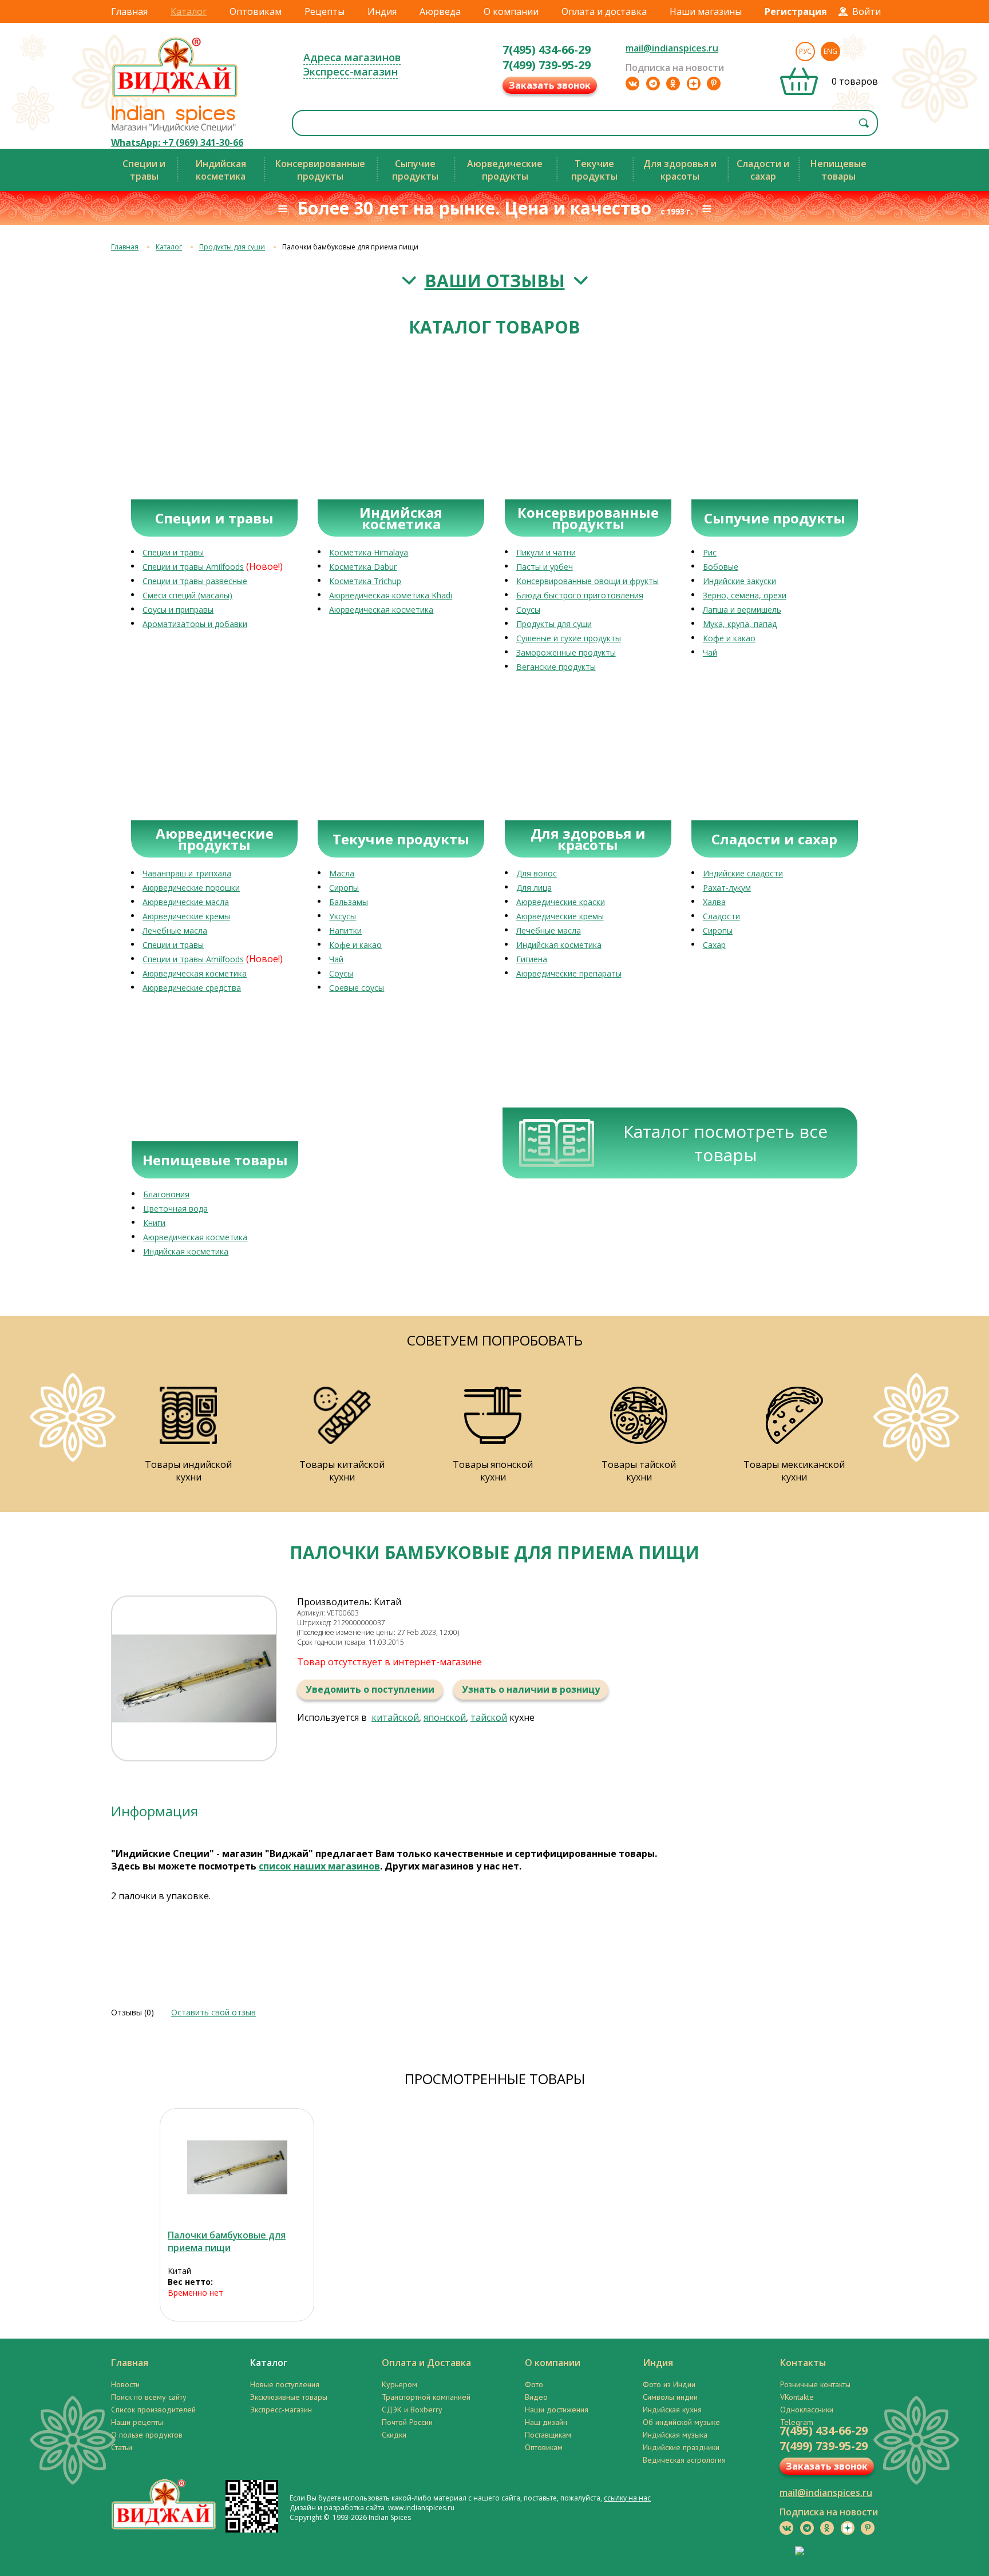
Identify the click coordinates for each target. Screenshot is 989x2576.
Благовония (166, 1194)
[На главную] (175, 97)
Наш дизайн (546, 2422)
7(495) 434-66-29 (547, 49)
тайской (489, 1717)
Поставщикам (548, 2435)
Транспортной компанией (426, 2397)
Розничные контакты (815, 2384)
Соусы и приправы (178, 610)
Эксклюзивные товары (289, 2397)
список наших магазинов (319, 1866)
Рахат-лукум (727, 888)
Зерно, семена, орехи (745, 595)
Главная (129, 11)
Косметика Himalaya (369, 552)
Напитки (345, 930)
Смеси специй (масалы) (187, 595)
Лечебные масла (175, 930)
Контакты (803, 2363)
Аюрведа (440, 11)
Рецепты (325, 11)
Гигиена (532, 959)
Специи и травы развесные (195, 581)
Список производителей (153, 2410)
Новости (125, 2384)
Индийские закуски (739, 581)
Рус (805, 51)
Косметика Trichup (365, 581)
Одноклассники (807, 2410)
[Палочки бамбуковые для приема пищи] (237, 2167)
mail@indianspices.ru (672, 48)
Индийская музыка (675, 2435)
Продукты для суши (232, 247)
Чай (710, 652)
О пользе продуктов (147, 2435)
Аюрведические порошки (191, 888)
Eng (830, 51)
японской (445, 1717)
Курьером (399, 2384)
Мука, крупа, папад (740, 624)
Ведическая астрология (684, 2460)
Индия (382, 11)
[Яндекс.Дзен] (694, 84)
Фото (534, 2384)
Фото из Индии (669, 2384)
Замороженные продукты (566, 652)
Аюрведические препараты (569, 973)
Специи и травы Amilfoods (193, 567)
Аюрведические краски (561, 902)
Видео (536, 2397)
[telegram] (653, 84)
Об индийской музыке (681, 2422)
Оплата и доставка (604, 11)
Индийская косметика (559, 945)
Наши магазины (706, 11)
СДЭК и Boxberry (412, 2410)
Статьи (122, 2447)
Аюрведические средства (192, 988)
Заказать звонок (550, 85)
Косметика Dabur (363, 567)
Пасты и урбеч (545, 567)
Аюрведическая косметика (381, 610)
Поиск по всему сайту (149, 2397)
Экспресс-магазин (351, 72)
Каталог (189, 11)
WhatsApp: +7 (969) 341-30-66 (177, 142)
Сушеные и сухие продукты (569, 638)
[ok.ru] (673, 84)
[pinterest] (714, 84)
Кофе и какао (729, 638)
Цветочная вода (175, 1208)
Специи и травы (173, 552)
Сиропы (344, 888)
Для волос (537, 873)
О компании (511, 11)
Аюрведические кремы (186, 916)
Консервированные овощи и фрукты (588, 581)
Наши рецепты (137, 2422)
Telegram (797, 2422)
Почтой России (407, 2422)
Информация (155, 1811)
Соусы (528, 610)
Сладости (721, 916)
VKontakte (797, 2397)
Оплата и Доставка (426, 2363)
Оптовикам (256, 11)
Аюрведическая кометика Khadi (391, 595)
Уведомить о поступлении (370, 1689)
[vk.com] (632, 84)
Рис (710, 552)
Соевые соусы (357, 988)
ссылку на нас (627, 2498)
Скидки (394, 2435)
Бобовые (721, 567)
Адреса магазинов (352, 57)
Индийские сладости (743, 873)
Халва (714, 902)
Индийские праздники (681, 2447)
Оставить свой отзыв (213, 2012)
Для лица (534, 888)
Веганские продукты (556, 667)
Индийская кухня (672, 2410)
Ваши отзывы (495, 281)
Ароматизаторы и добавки (195, 624)
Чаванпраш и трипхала (187, 873)
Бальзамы (349, 902)
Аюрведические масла (186, 902)
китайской (395, 1717)
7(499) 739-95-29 (547, 65)
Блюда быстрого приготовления (580, 595)
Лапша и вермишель (742, 610)
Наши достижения (557, 2410)
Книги (154, 1223)
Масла (342, 873)
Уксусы (343, 916)
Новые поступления (285, 2384)
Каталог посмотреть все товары (725, 1143)
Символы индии (670, 2397)
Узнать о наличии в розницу (531, 1689)
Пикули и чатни (546, 552)
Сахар (714, 945)
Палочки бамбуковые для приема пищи (227, 2241)
